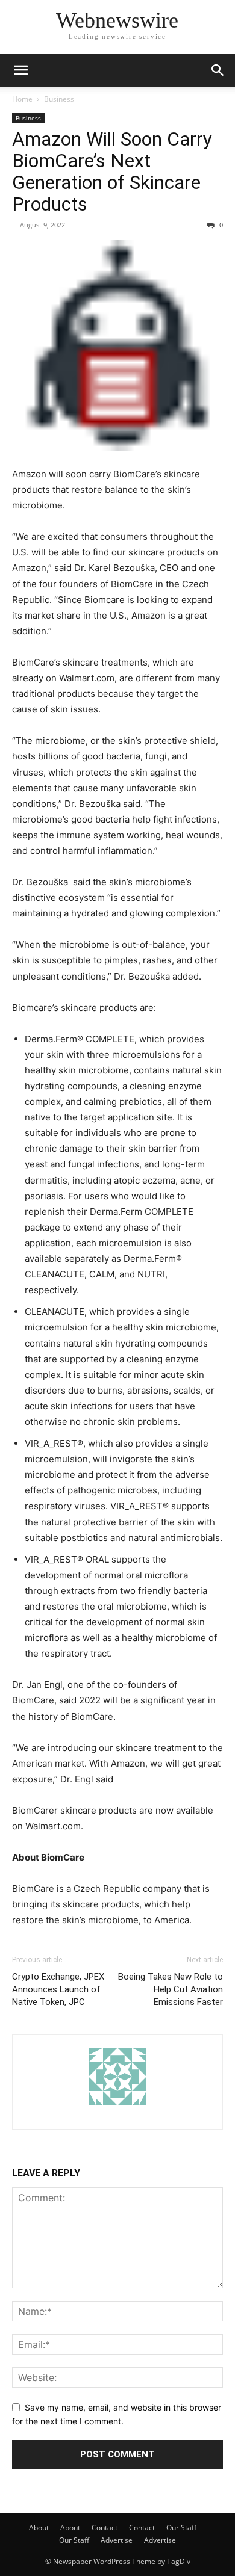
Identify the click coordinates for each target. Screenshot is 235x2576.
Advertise (117, 2540)
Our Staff (181, 2528)
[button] (20, 70)
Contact (105, 2528)
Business (59, 99)
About (39, 2528)
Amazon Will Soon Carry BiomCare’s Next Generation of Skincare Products (112, 171)
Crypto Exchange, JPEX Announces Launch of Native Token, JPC (58, 1989)
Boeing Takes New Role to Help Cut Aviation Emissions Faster (171, 1989)
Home (22, 99)
